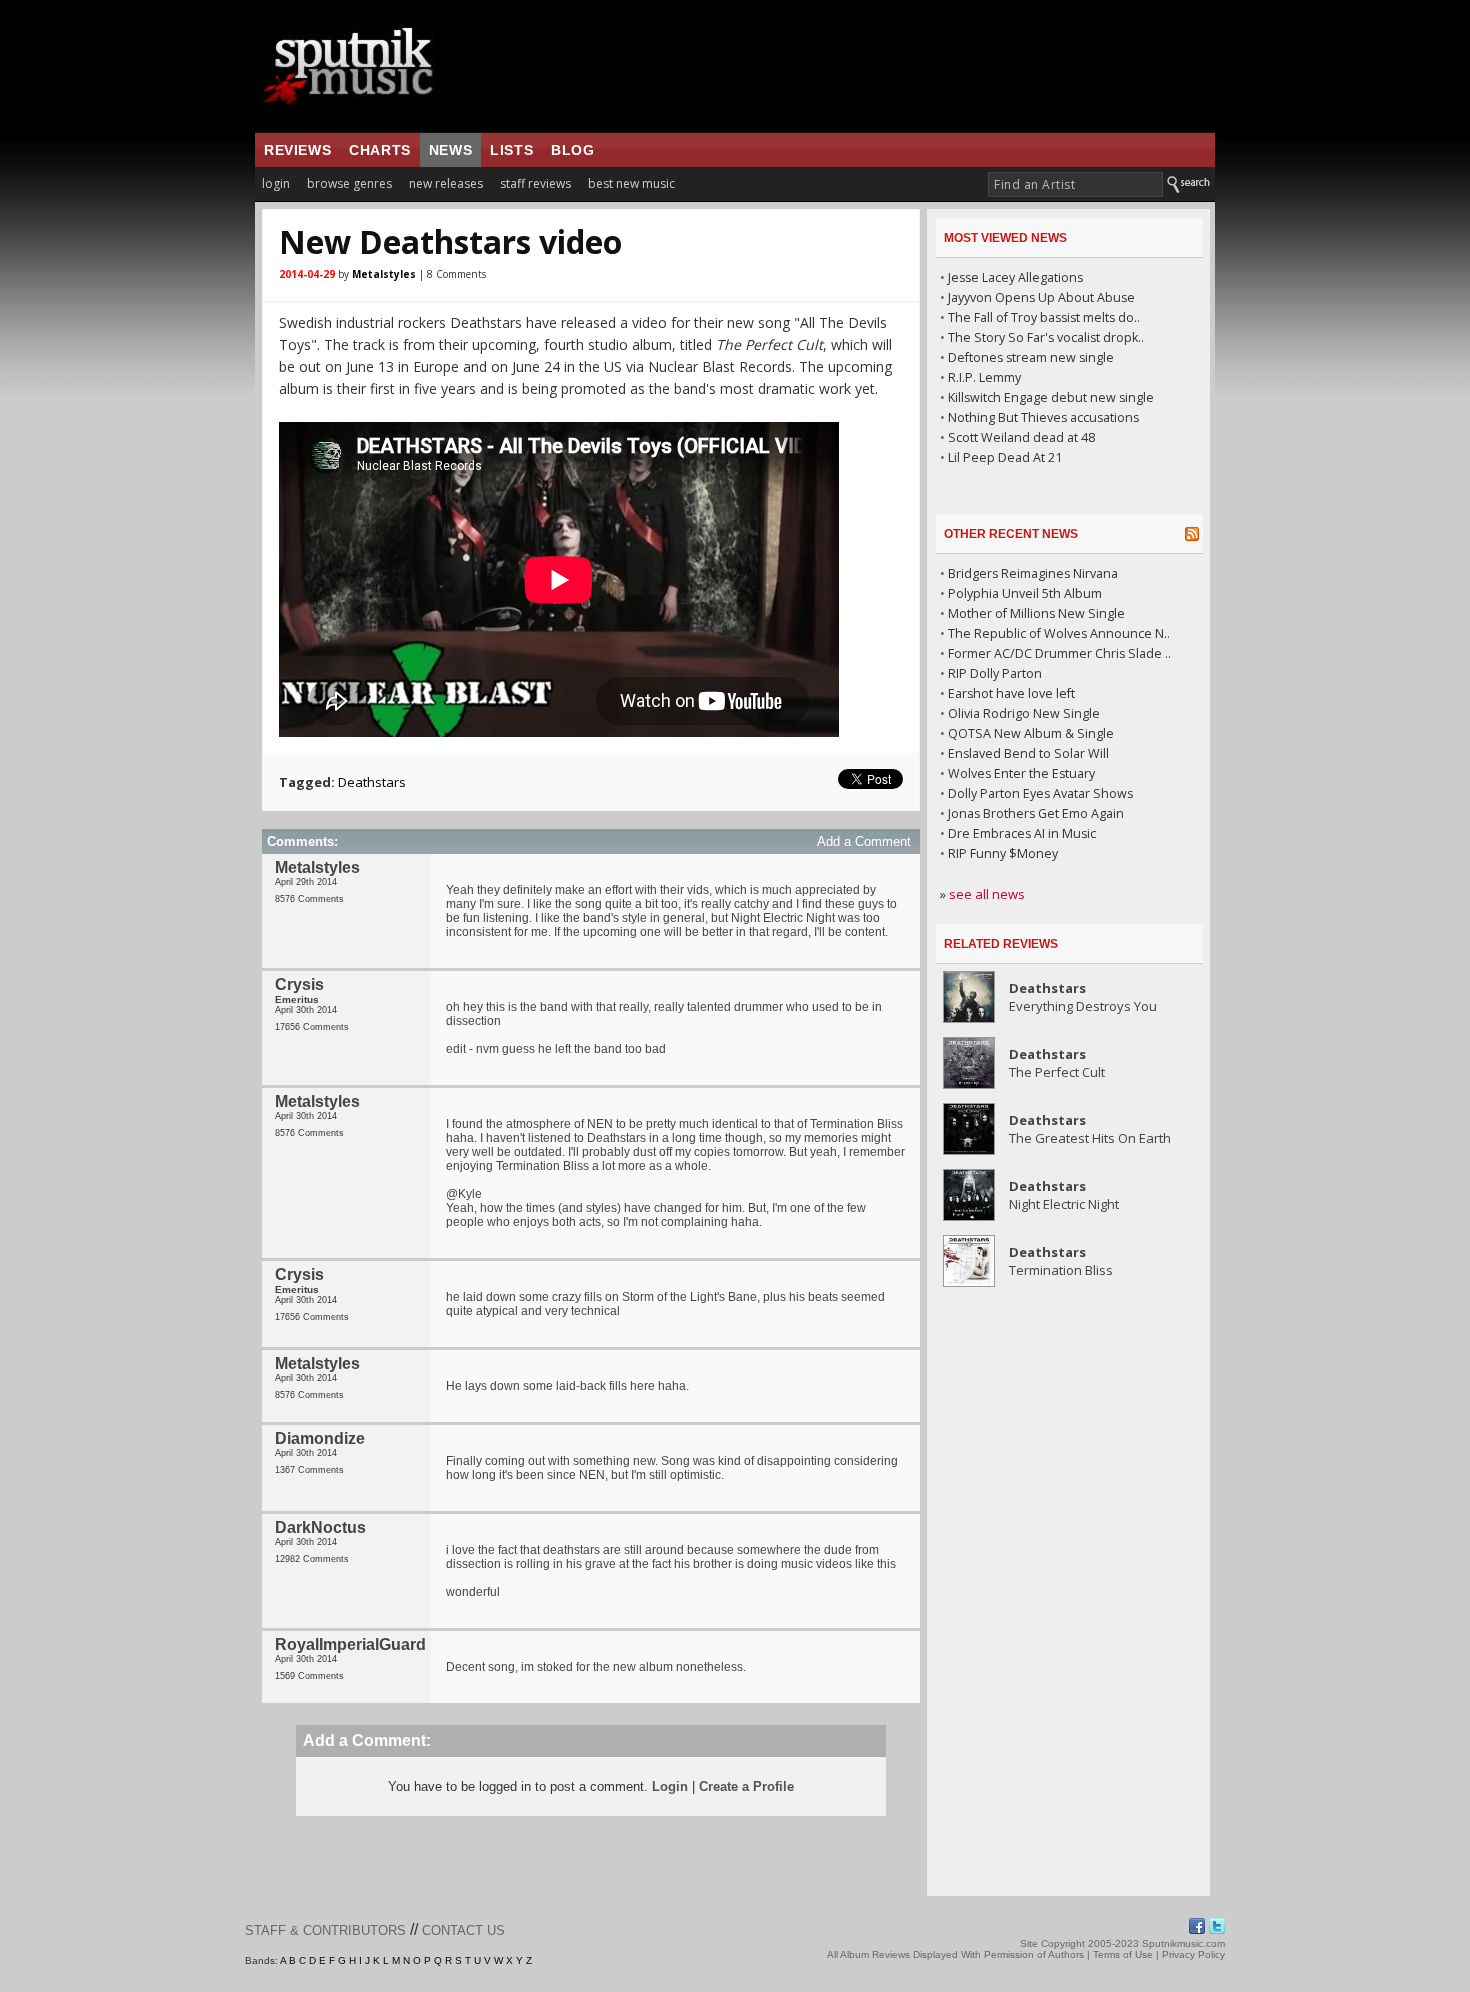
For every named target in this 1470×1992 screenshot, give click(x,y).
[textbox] (1075, 184)
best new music (631, 183)
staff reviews (535, 183)
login (276, 183)
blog (572, 150)
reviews (297, 150)
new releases (446, 183)
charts (380, 150)
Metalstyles (384, 274)
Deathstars (372, 782)
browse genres (349, 183)
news (450, 150)
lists (511, 150)
